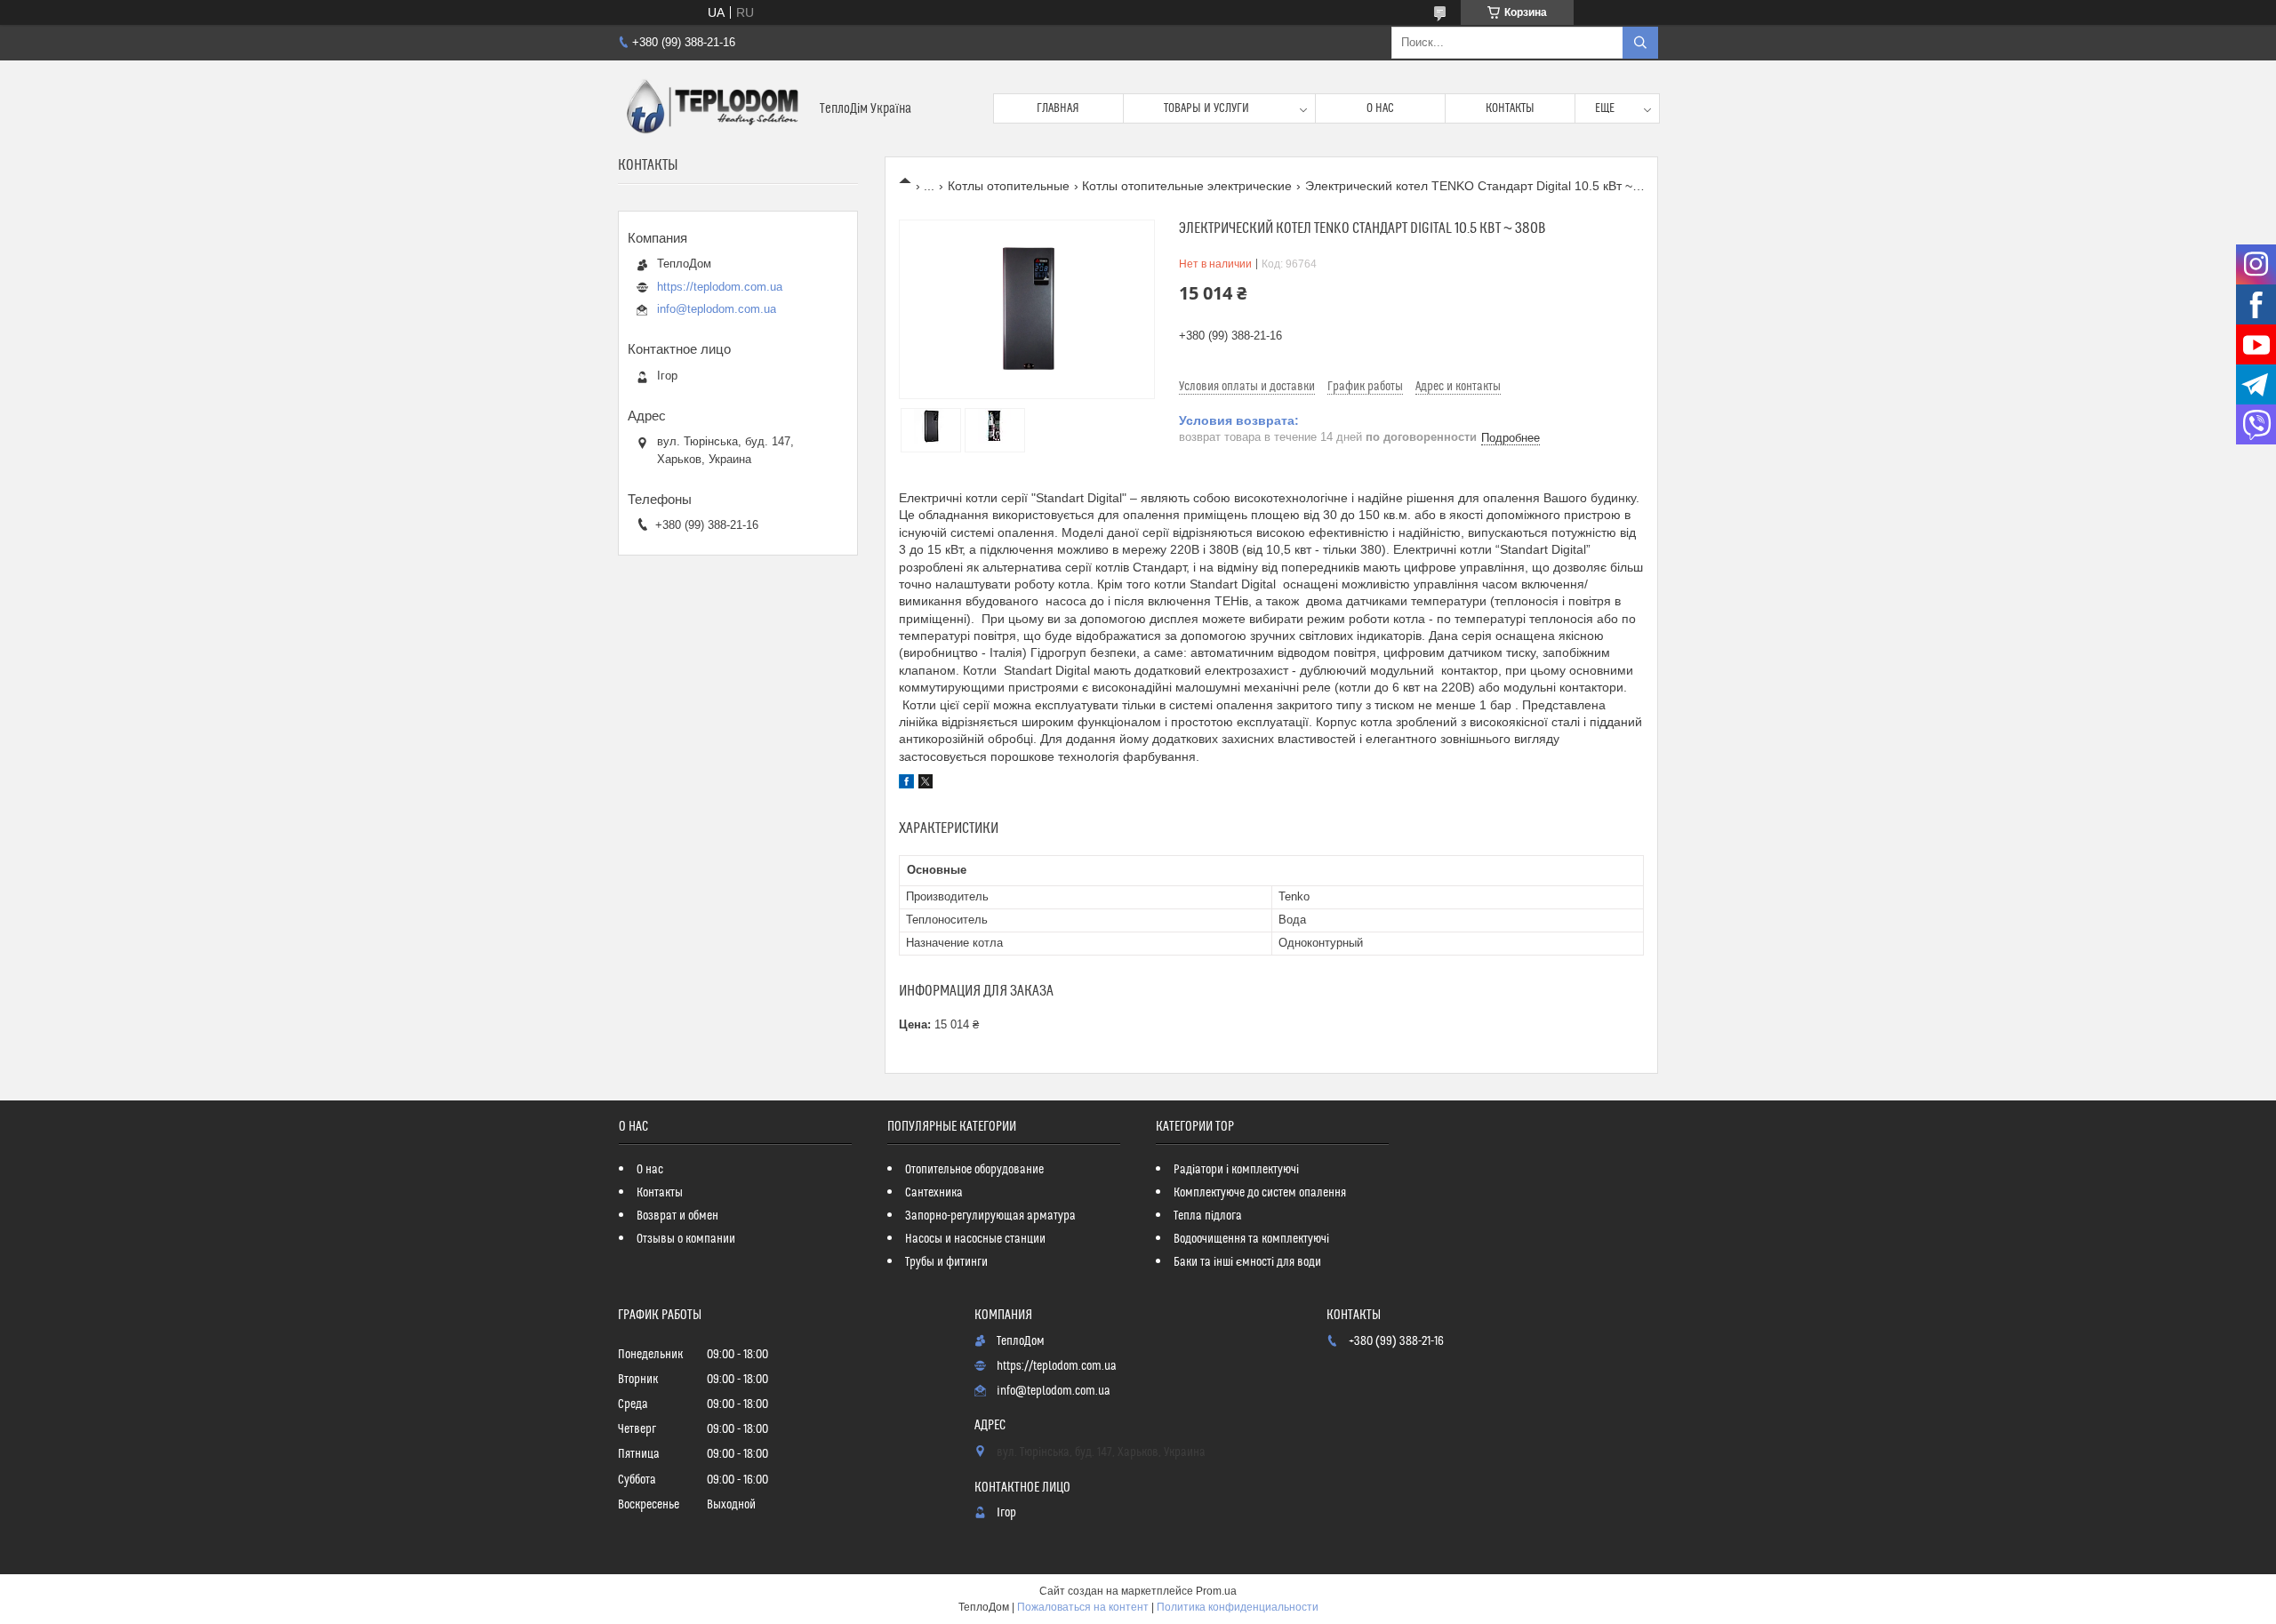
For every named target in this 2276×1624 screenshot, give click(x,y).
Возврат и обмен (677, 1216)
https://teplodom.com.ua (720, 287)
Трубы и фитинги (946, 1262)
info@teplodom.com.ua (717, 309)
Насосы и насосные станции (975, 1239)
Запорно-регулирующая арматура (990, 1216)
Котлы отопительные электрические (1187, 186)
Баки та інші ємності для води (1247, 1262)
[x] (926, 784)
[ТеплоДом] (712, 108)
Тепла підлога (1208, 1216)
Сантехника (934, 1193)
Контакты (1510, 108)
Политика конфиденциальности (1238, 1607)
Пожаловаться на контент (1083, 1607)
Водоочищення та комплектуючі (1251, 1239)
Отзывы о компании (686, 1239)
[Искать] (1640, 43)
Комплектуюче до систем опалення (1260, 1193)
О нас (1380, 108)
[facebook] (906, 784)
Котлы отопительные (1009, 186)
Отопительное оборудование (974, 1170)
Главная (1058, 108)
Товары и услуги (1206, 108)
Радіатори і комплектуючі (1236, 1170)
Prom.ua (1216, 1591)
